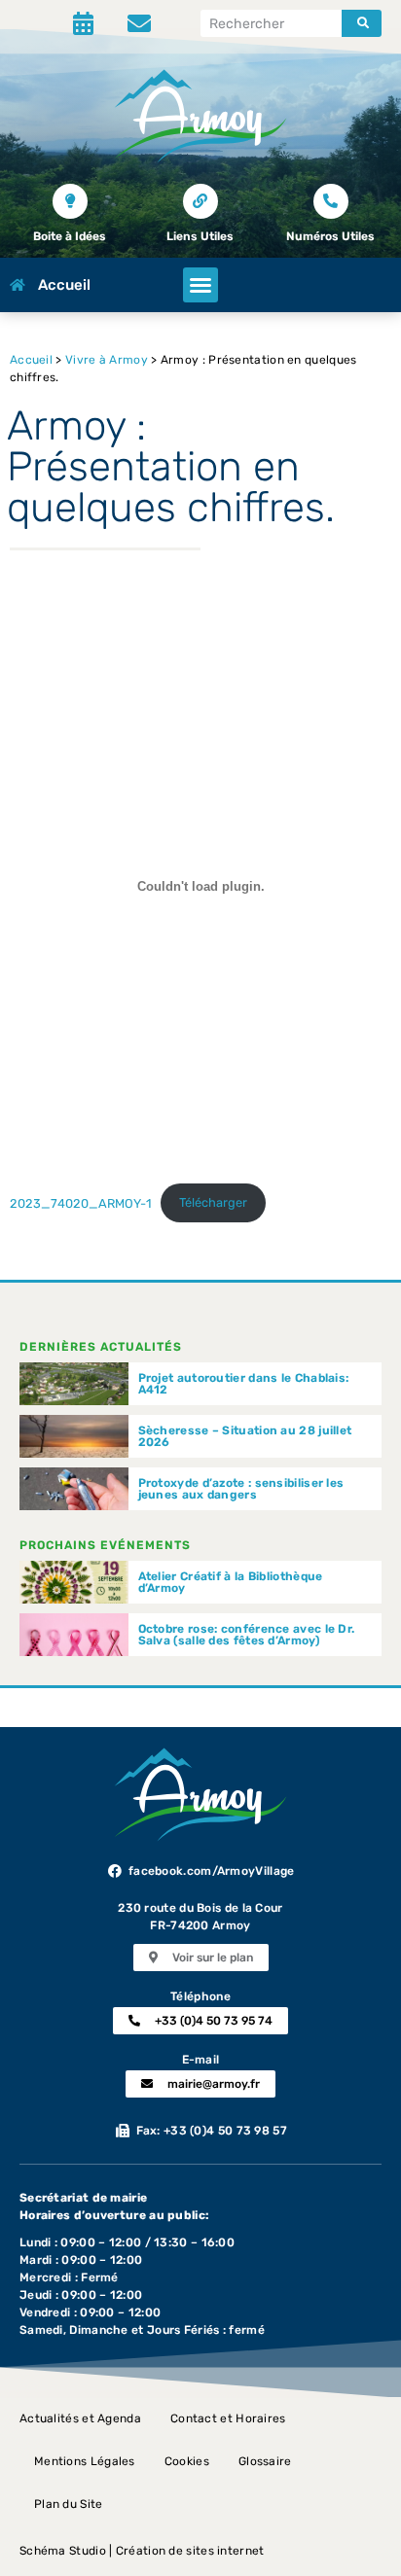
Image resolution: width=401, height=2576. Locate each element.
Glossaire (265, 2461)
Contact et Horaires (228, 2418)
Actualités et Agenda (80, 2418)
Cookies (187, 2461)
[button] (200, 285)
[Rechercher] (362, 23)
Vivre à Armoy (107, 360)
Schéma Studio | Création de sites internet (142, 2551)
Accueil (31, 360)
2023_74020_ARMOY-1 (80, 1202)
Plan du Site (69, 2504)
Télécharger (213, 1202)
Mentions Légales (85, 2461)
